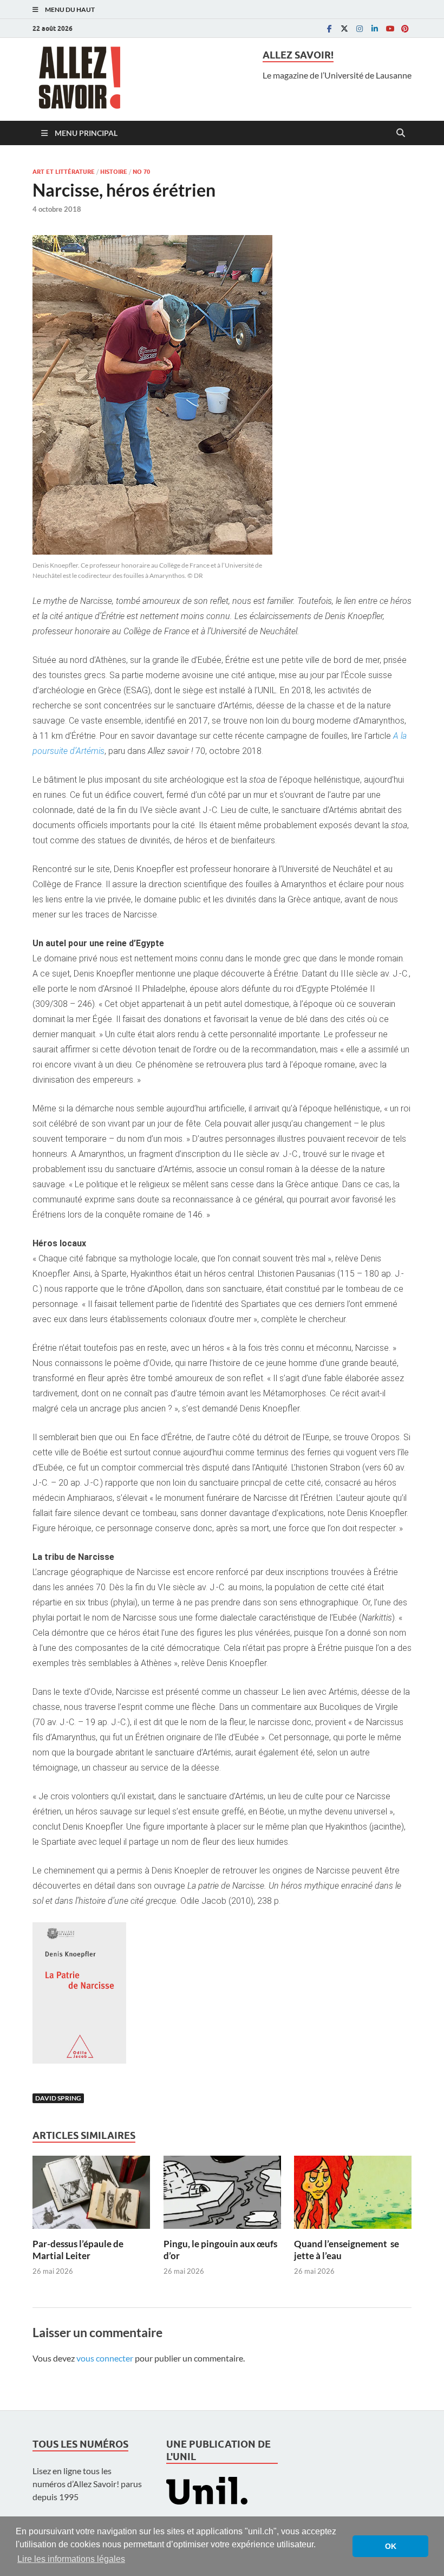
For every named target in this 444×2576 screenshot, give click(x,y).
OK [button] (391, 2546)
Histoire (114, 172)
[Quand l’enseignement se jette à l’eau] (353, 2196)
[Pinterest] (405, 28)
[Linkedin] (375, 28)
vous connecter (105, 2358)
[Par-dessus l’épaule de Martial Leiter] (91, 2196)
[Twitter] (344, 28)
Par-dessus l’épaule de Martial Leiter (78, 2250)
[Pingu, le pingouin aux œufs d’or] (222, 2196)
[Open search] (401, 133)
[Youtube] (390, 28)
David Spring (58, 2098)
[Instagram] (360, 28)
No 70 (141, 172)
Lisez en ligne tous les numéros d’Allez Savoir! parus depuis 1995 (87, 2484)
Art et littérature (64, 172)
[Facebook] (329, 28)
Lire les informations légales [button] (71, 2559)
